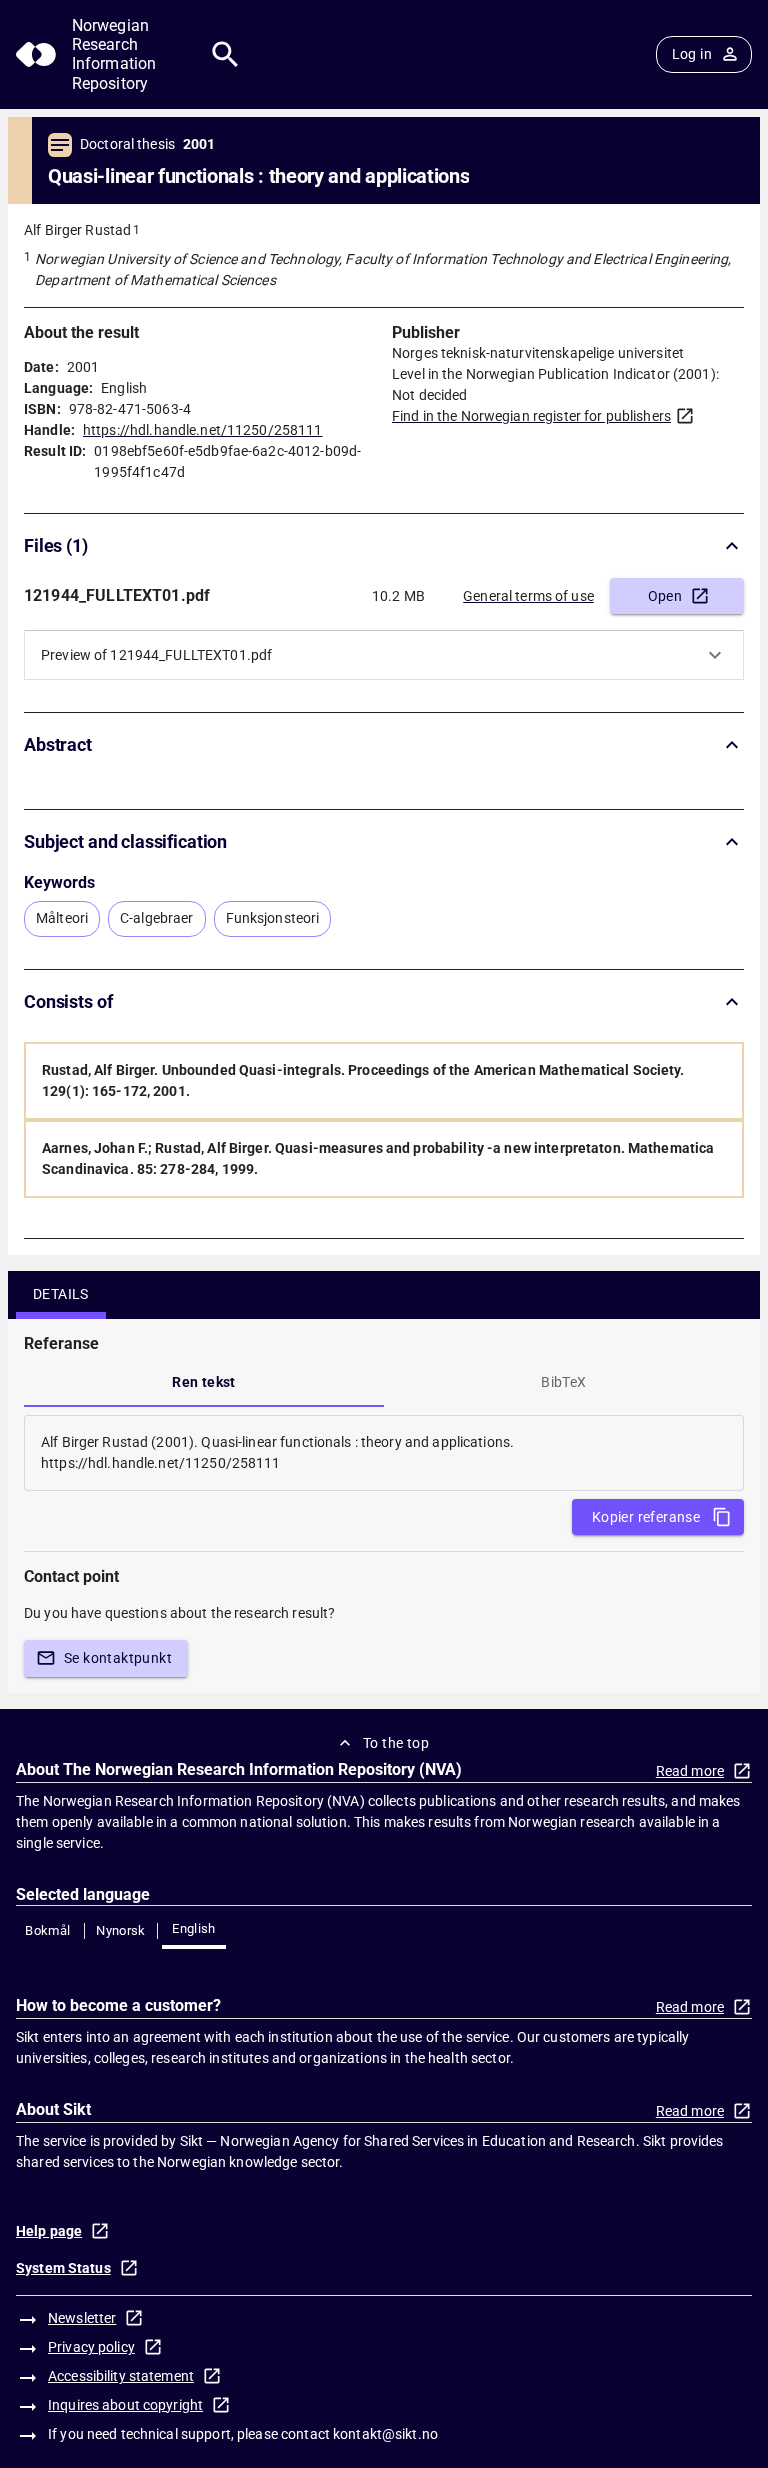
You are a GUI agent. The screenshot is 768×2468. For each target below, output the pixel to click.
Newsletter (82, 2318)
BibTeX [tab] (563, 1382)
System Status (63, 2268)
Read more (690, 1771)
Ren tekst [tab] (204, 1382)
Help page (49, 2231)
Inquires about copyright (125, 2405)
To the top (396, 1743)
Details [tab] (61, 1294)
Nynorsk (121, 1930)
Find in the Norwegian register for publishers (531, 416)
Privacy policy (91, 2347)
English (194, 1928)
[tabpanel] (384, 1453)
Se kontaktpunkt (118, 1658)
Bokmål (47, 1930)
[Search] (225, 54)
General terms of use (528, 596)
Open (665, 596)
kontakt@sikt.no (385, 2434)
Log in (692, 54)
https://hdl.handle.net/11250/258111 (203, 430)
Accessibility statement (121, 2376)
